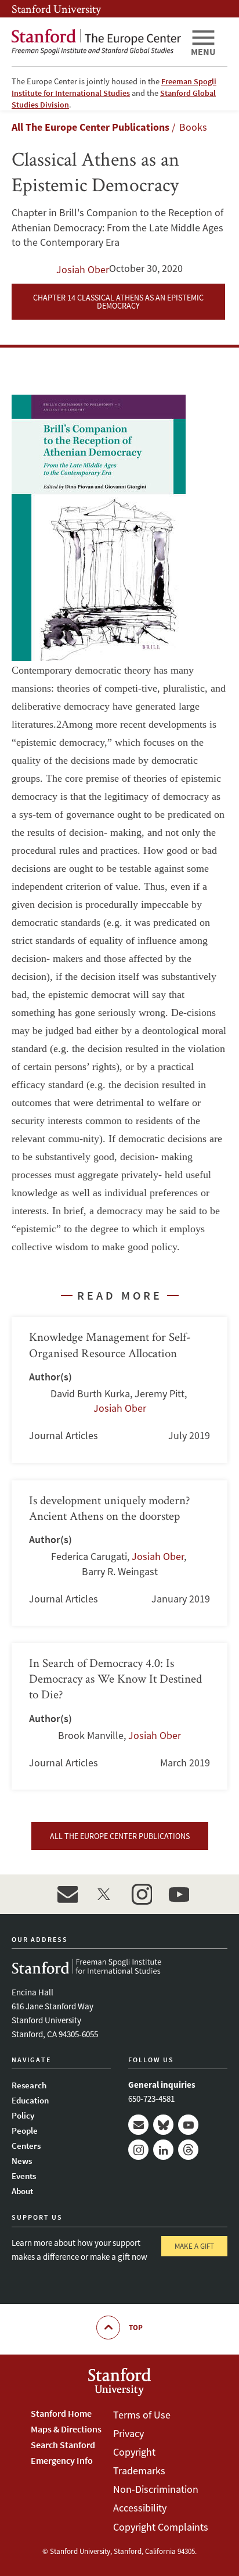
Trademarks (139, 2471)
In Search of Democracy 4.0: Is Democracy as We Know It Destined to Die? (119, 1716)
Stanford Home (61, 2413)
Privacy (128, 2433)
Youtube (188, 2125)
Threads (188, 2150)
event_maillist (67, 1894)
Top (136, 2328)
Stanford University (56, 9)
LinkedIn (163, 2150)
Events (24, 2176)
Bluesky (163, 2125)
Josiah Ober (83, 269)
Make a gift (194, 2246)
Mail (138, 2125)
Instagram (138, 2150)
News (22, 2161)
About (22, 2191)
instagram (142, 1894)
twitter (104, 1894)
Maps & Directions (66, 2429)
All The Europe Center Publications (90, 127)
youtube (179, 1894)
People (25, 2130)
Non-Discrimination (156, 2489)
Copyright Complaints (161, 2527)
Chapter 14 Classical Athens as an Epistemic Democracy (118, 302)
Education (30, 2100)
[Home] (96, 42)
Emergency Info (62, 2460)
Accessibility (140, 2508)
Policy (23, 2115)
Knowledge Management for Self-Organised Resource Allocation (119, 1390)
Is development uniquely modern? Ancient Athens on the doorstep (119, 1553)
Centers (26, 2146)
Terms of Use (142, 2415)
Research (29, 2085)
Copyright (134, 2452)
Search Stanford (63, 2445)
